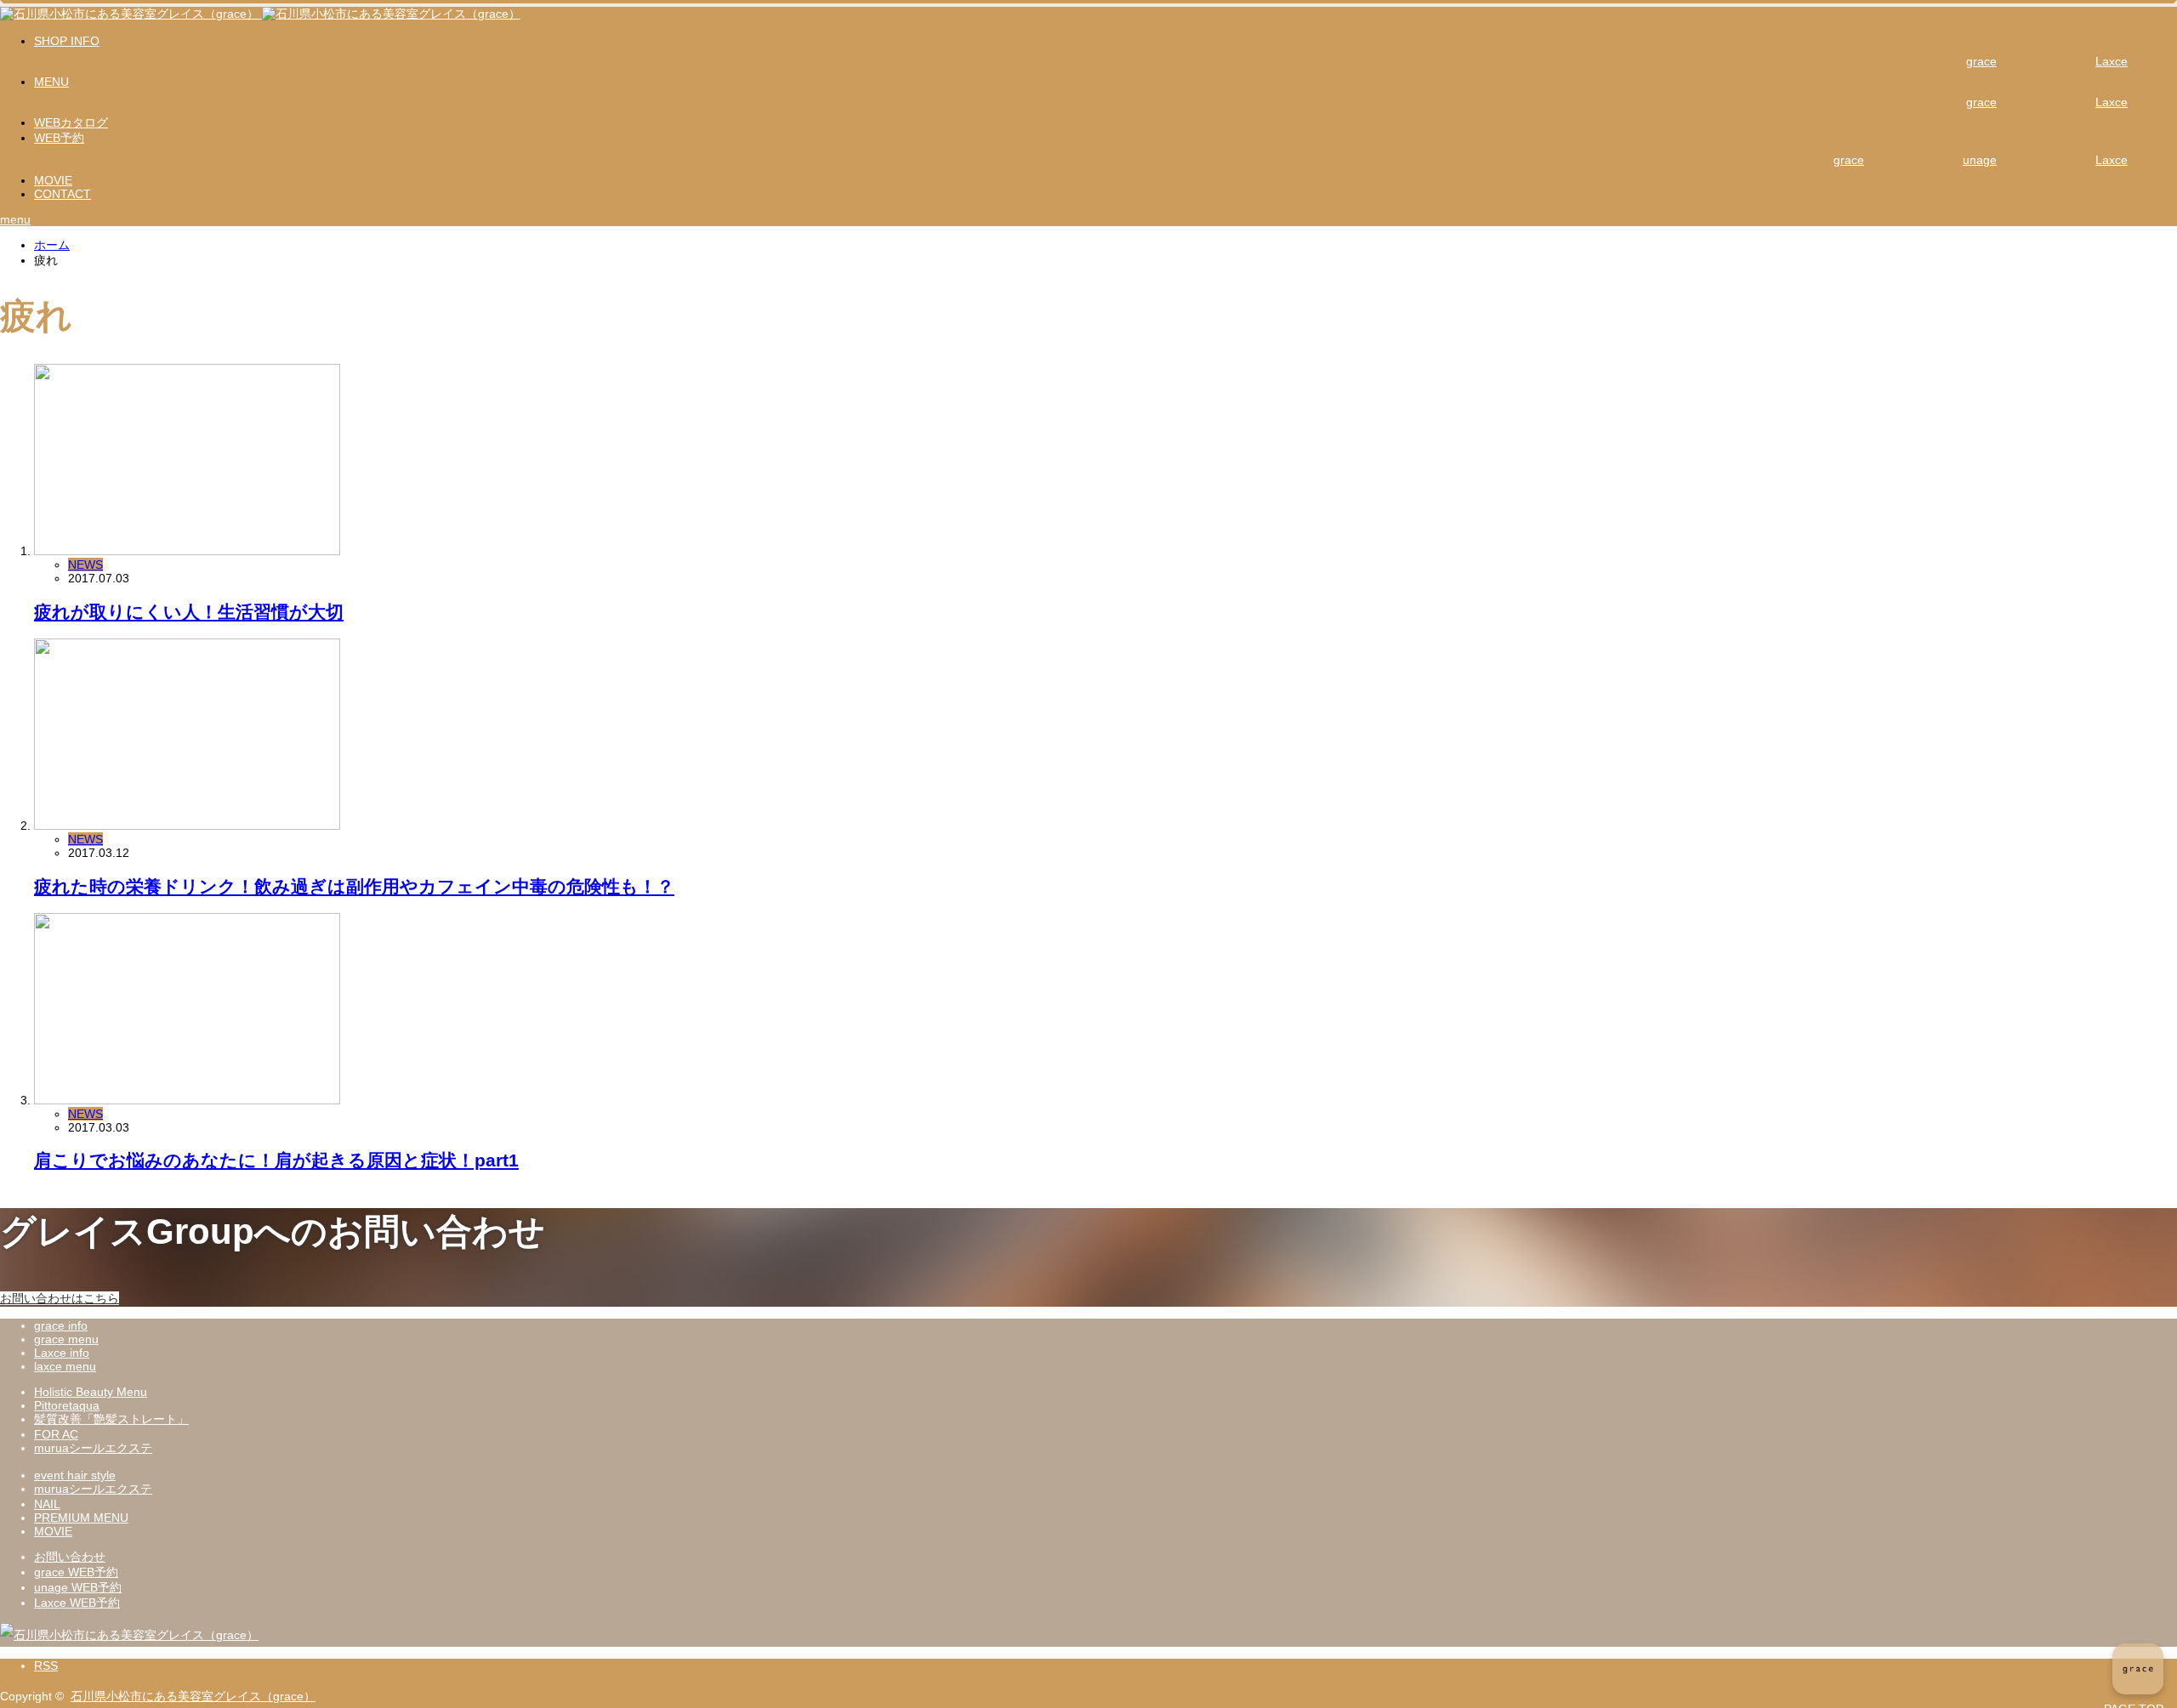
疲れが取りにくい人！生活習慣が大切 (189, 612)
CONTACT (63, 194)
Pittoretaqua (67, 1405)
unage (1980, 160)
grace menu (66, 1339)
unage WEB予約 (78, 1587)
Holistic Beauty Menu (91, 1392)
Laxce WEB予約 (77, 1603)
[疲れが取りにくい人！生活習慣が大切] (187, 551)
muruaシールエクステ (93, 1448)
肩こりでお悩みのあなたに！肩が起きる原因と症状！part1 (276, 1160)
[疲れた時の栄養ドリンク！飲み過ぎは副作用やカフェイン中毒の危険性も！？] (187, 826)
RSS (46, 1665)
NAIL (47, 1504)
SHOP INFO (67, 41)
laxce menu (65, 1366)
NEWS (85, 565)
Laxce (2112, 61)
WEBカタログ (71, 122)
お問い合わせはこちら (60, 1298)
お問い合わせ (70, 1557)
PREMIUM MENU (81, 1518)
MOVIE (53, 180)
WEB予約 (59, 138)
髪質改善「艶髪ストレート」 (111, 1419)
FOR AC (56, 1434)
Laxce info (62, 1353)
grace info (61, 1325)
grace (1981, 61)
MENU (51, 82)
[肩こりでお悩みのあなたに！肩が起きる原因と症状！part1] (187, 1100)
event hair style (75, 1475)
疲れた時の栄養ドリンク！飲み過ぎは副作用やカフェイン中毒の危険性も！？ (354, 886)
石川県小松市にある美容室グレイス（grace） (193, 1696)
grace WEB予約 (76, 1572)
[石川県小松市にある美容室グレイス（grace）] (260, 14)
